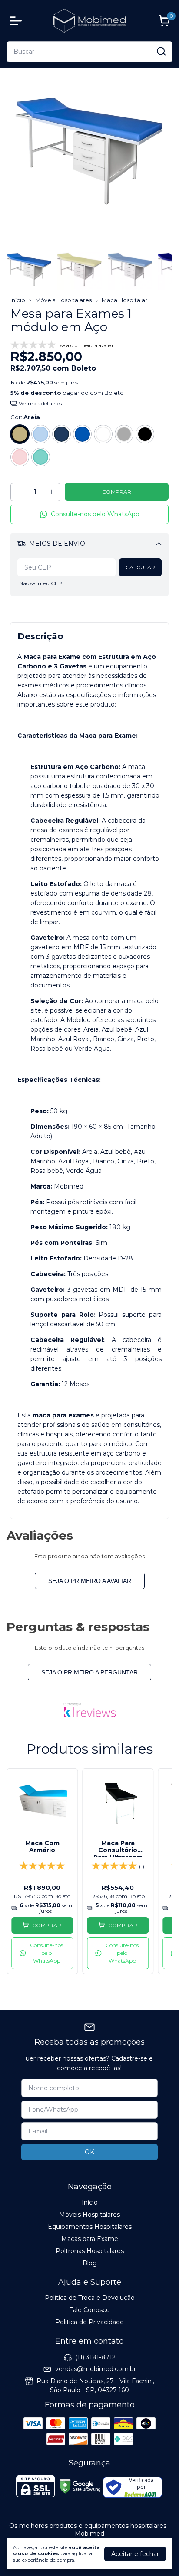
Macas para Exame (90, 2239)
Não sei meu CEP (41, 583)
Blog (90, 2263)
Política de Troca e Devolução (90, 2298)
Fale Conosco (89, 2310)
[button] (89, 514)
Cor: (25, 417)
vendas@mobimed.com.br (96, 2369)
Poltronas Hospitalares (90, 2251)
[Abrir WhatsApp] (157, 2554)
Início (18, 300)
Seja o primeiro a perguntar (89, 1672)
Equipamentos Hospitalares (90, 2227)
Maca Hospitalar (124, 300)
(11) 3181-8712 (95, 2357)
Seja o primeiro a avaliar (90, 1581)
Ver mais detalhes (40, 403)
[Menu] (17, 21)
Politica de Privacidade (89, 2322)
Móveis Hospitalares (63, 300)
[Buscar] (161, 51)
